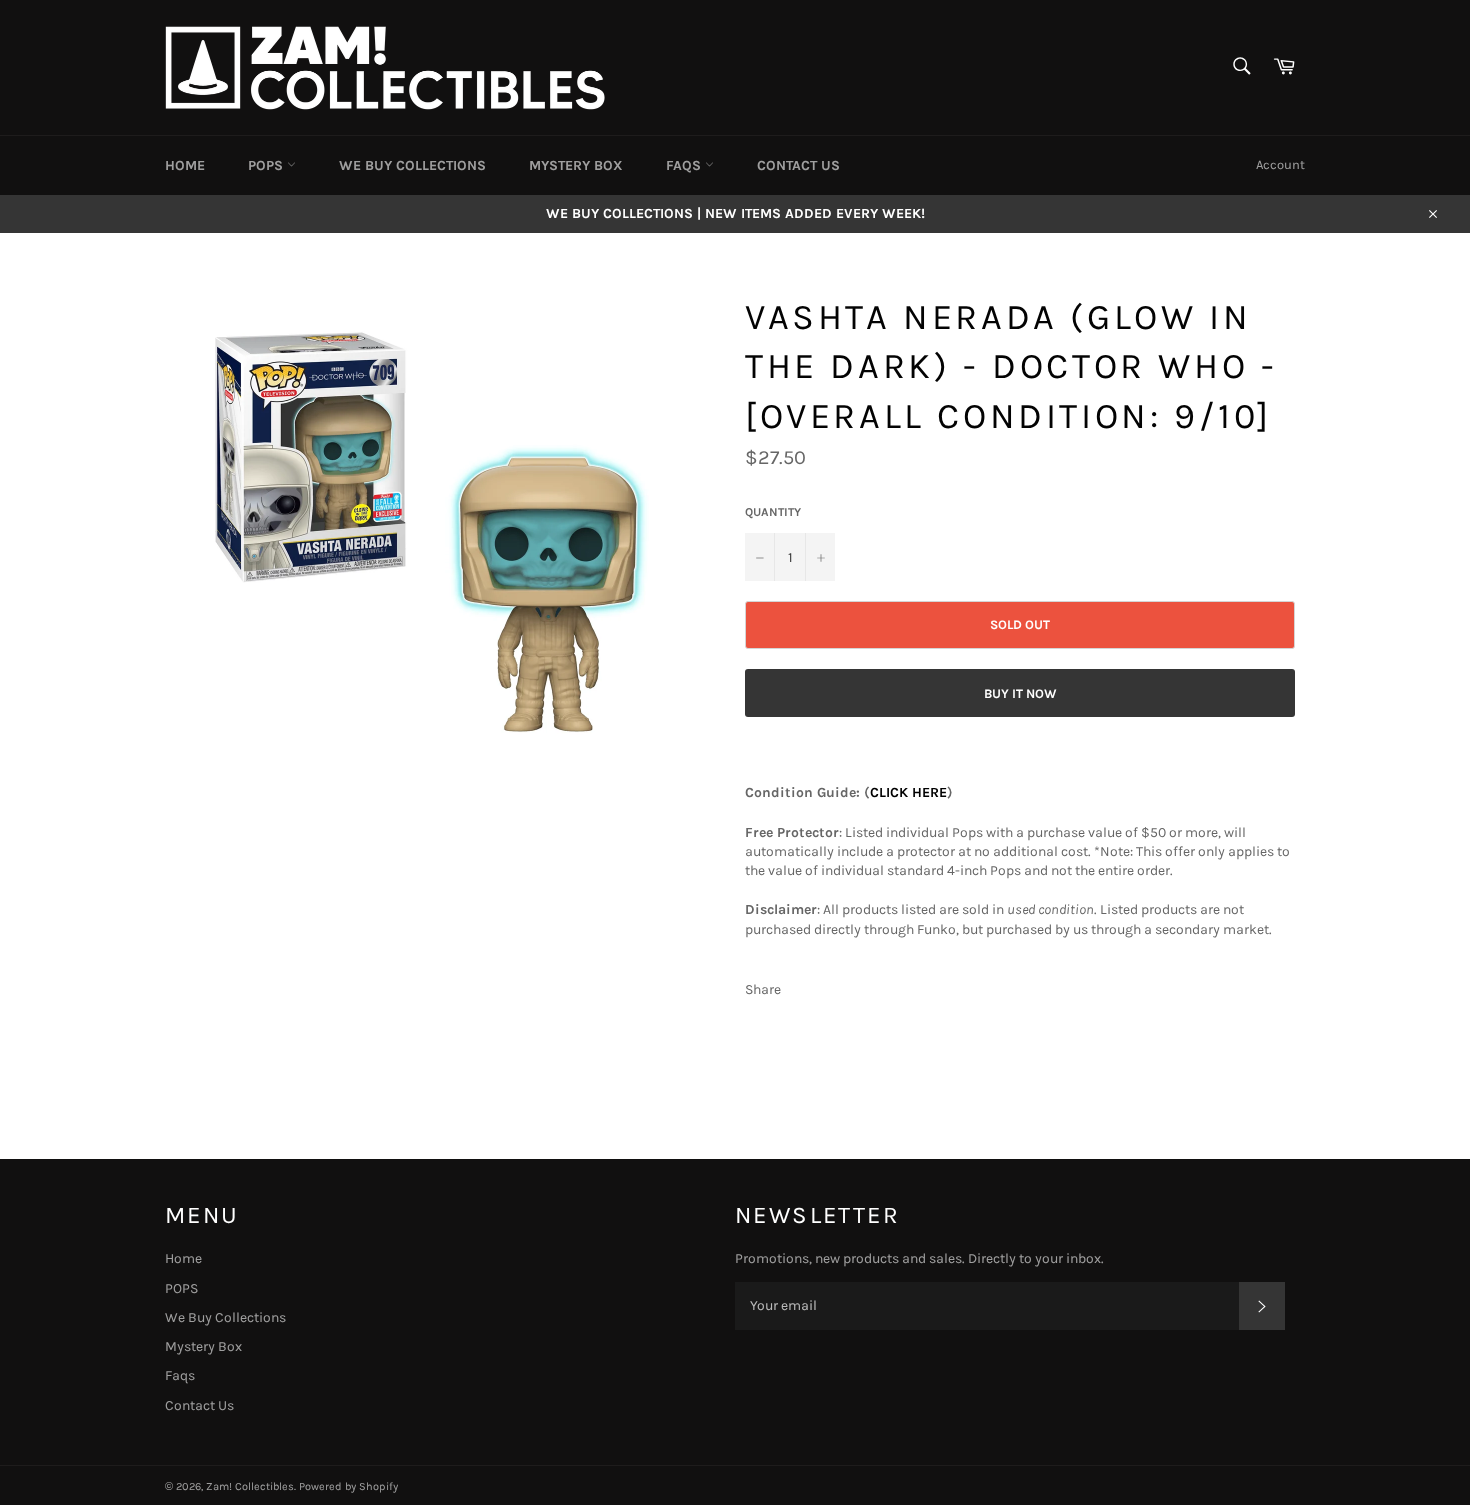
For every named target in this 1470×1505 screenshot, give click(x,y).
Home (185, 165)
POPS (267, 165)
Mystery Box (576, 165)
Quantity (773, 512)
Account (1280, 164)
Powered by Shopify (348, 1486)
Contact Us (798, 165)
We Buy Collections (412, 165)
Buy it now (1020, 693)
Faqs (685, 165)
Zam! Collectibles (250, 1486)
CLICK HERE (908, 792)
